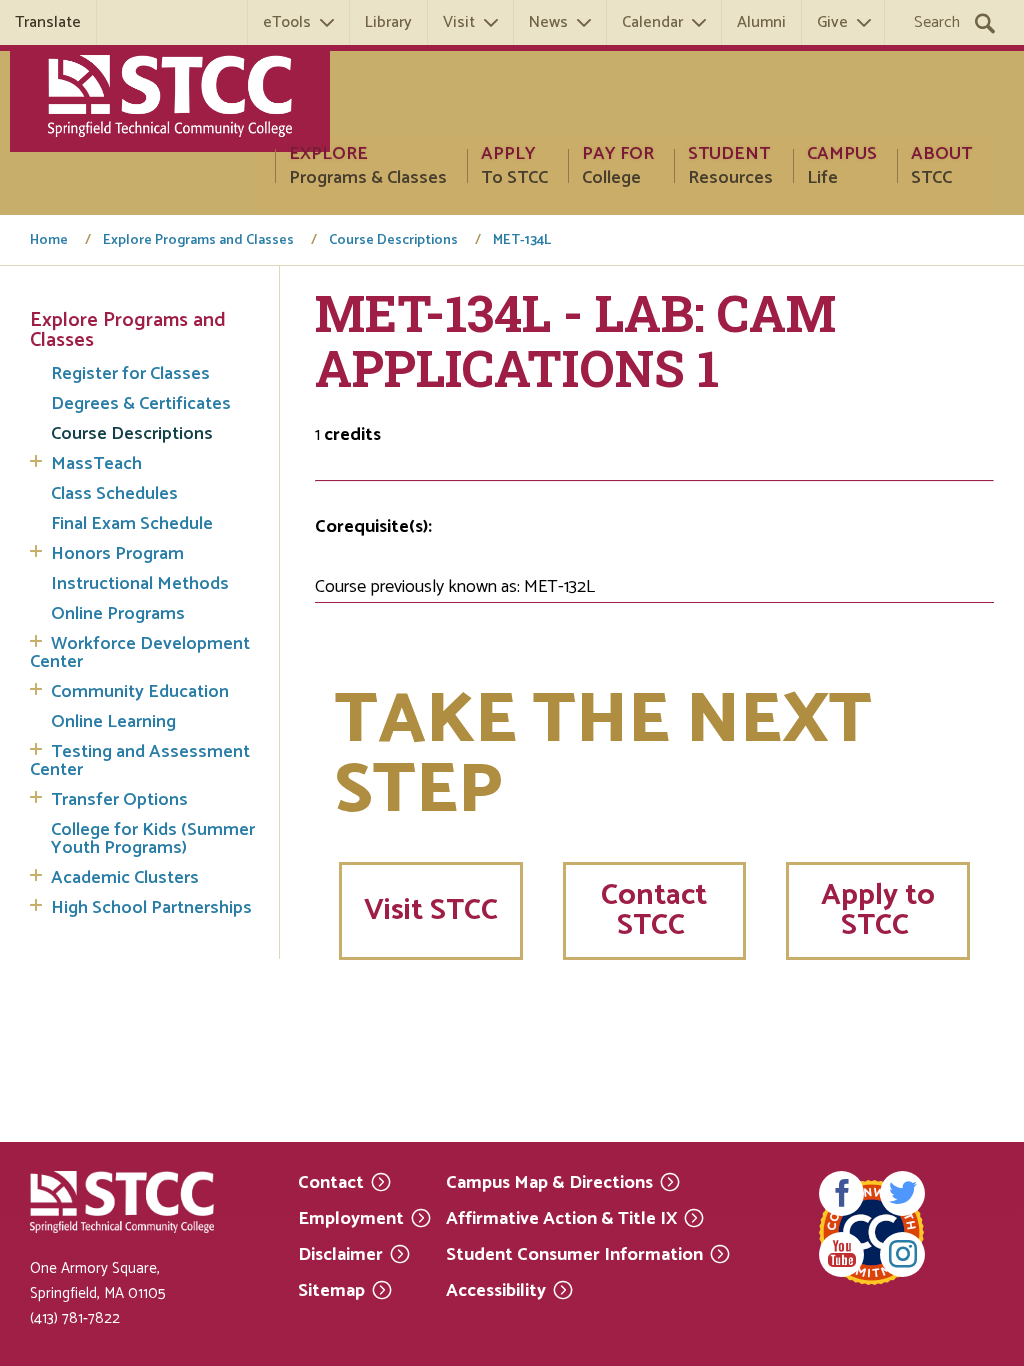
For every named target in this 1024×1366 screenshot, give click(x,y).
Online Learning (113, 722)
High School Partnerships (151, 908)
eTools (287, 22)
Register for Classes (130, 374)
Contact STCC (654, 910)
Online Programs (118, 614)
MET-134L (522, 241)
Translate (48, 22)
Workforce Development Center (140, 653)
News (548, 22)
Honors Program (117, 554)
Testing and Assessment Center (140, 761)
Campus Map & (549, 1181)
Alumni (761, 22)
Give (832, 22)
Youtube (841, 1254)
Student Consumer (574, 1253)
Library (388, 22)
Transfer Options (119, 800)
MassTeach (96, 464)
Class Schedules (114, 494)
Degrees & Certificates (141, 404)
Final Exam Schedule (132, 524)
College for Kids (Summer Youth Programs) (153, 839)
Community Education (140, 692)
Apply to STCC (878, 910)
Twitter (902, 1193)
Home (49, 241)
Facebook (841, 1193)
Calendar (652, 22)
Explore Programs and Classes (198, 241)
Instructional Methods (140, 584)
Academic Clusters (125, 878)
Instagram (902, 1254)
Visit (459, 22)
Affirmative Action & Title (561, 1217)
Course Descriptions (393, 241)
